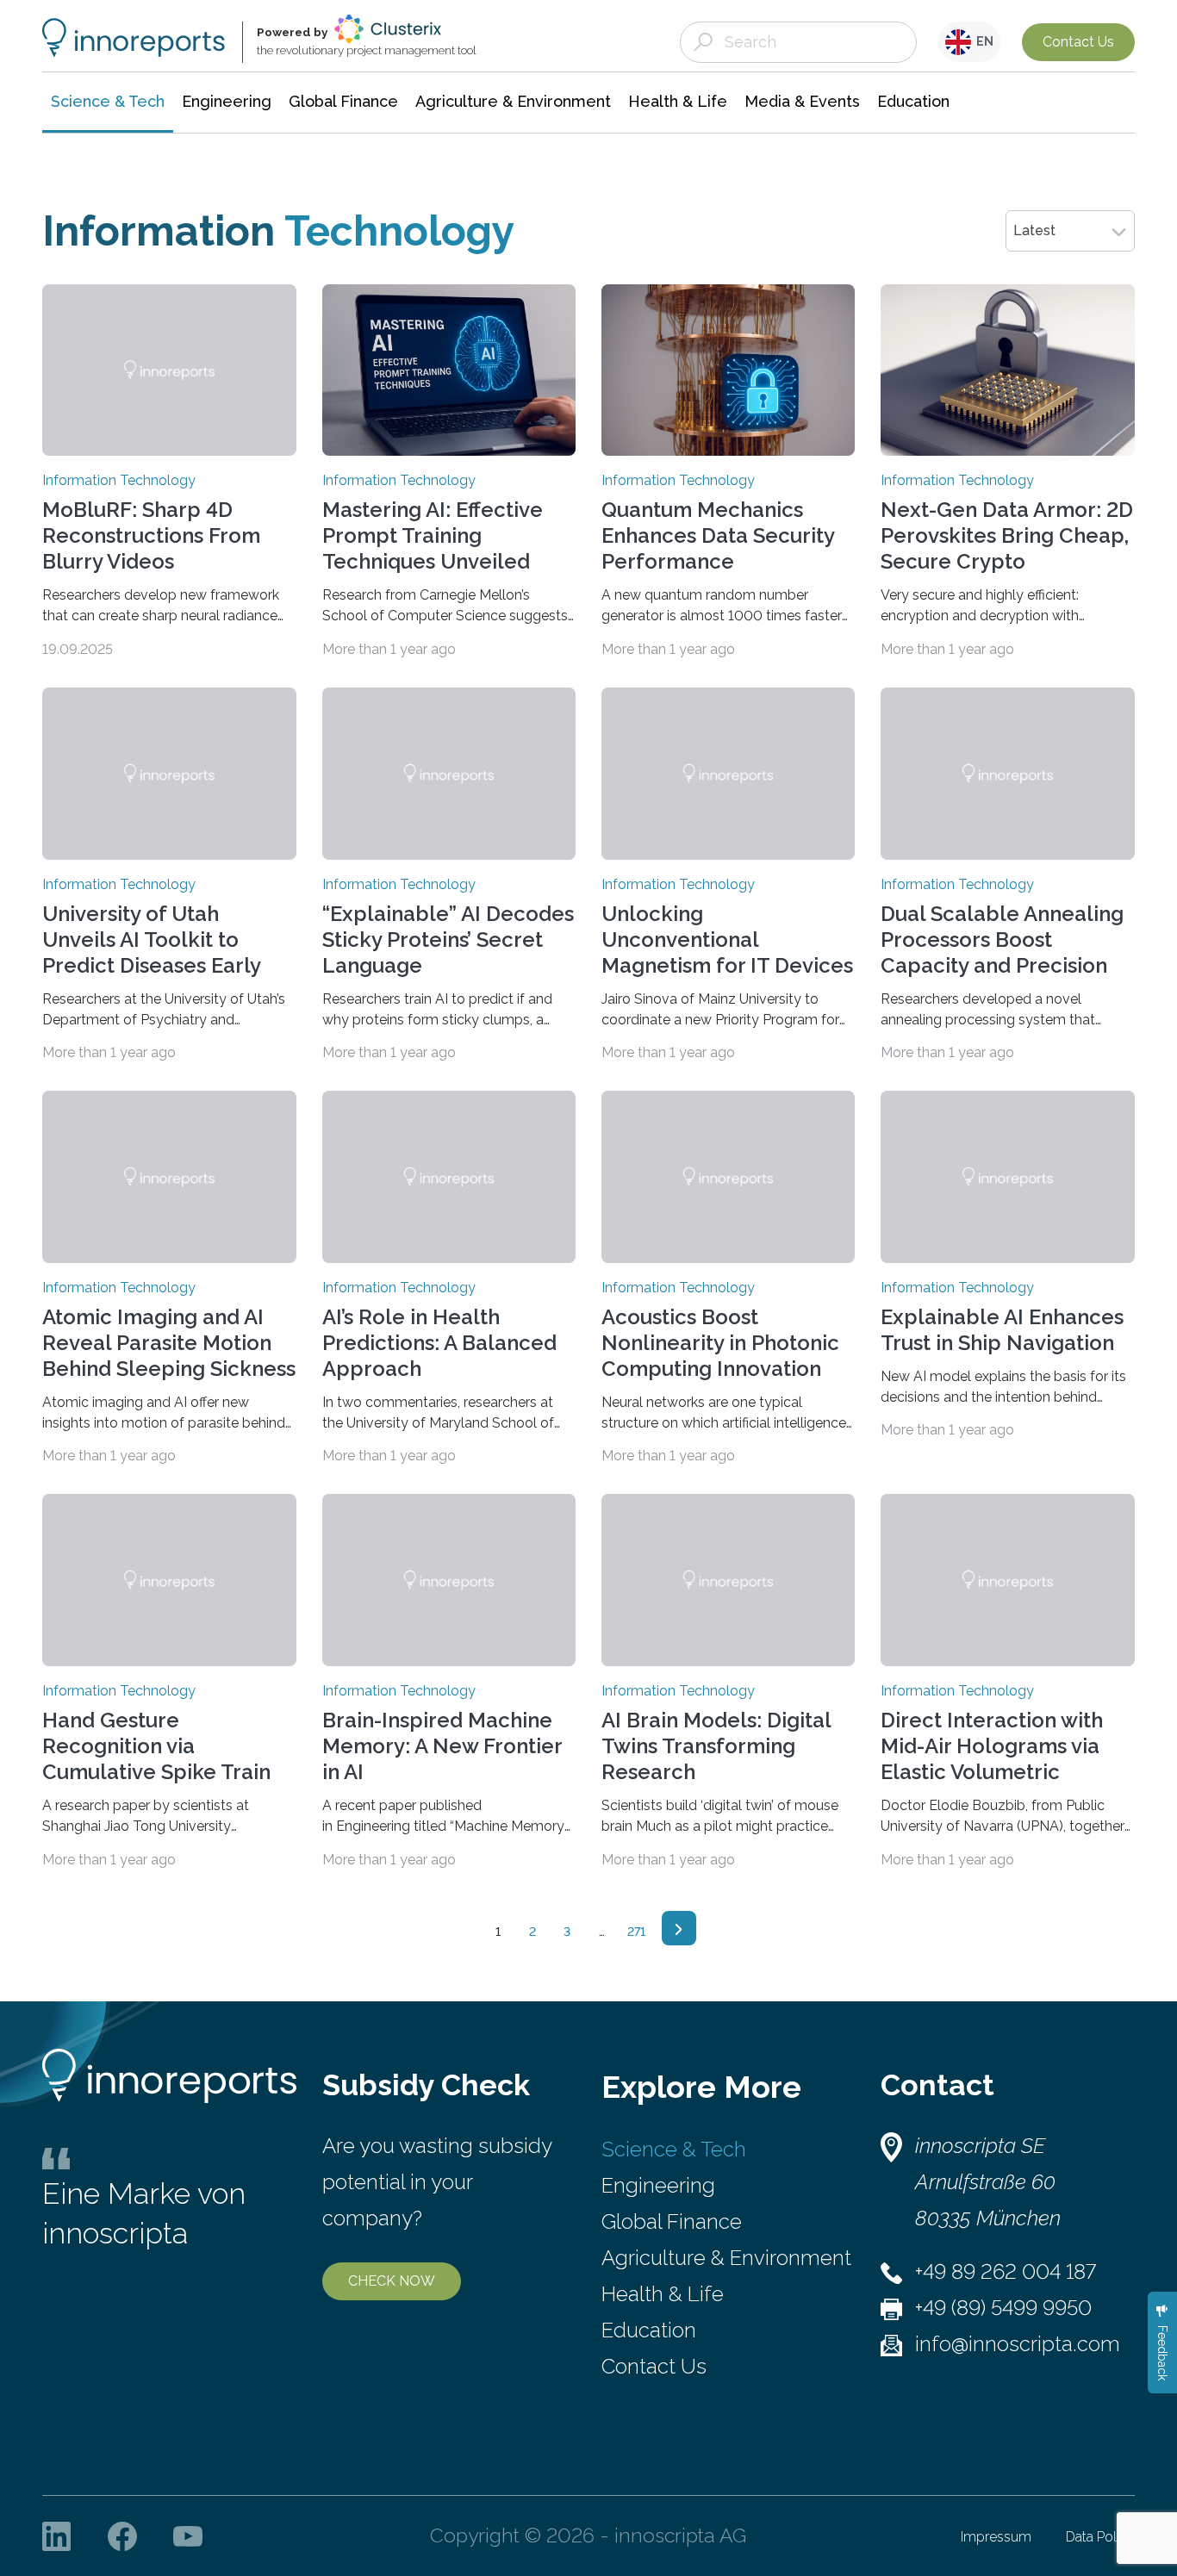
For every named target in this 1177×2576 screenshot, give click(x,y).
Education (649, 2330)
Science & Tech (674, 2149)
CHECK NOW (392, 2281)
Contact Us (1078, 42)
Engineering (658, 2185)
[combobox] (1070, 231)
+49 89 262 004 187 (1006, 2271)
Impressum (996, 2537)
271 (636, 1932)
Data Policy (1100, 2537)
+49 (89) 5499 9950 (1003, 2308)
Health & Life (663, 2294)
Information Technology (119, 481)
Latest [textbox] (1034, 230)
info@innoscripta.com (1018, 2344)
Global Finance (672, 2221)
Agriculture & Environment (726, 2258)
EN (982, 41)
